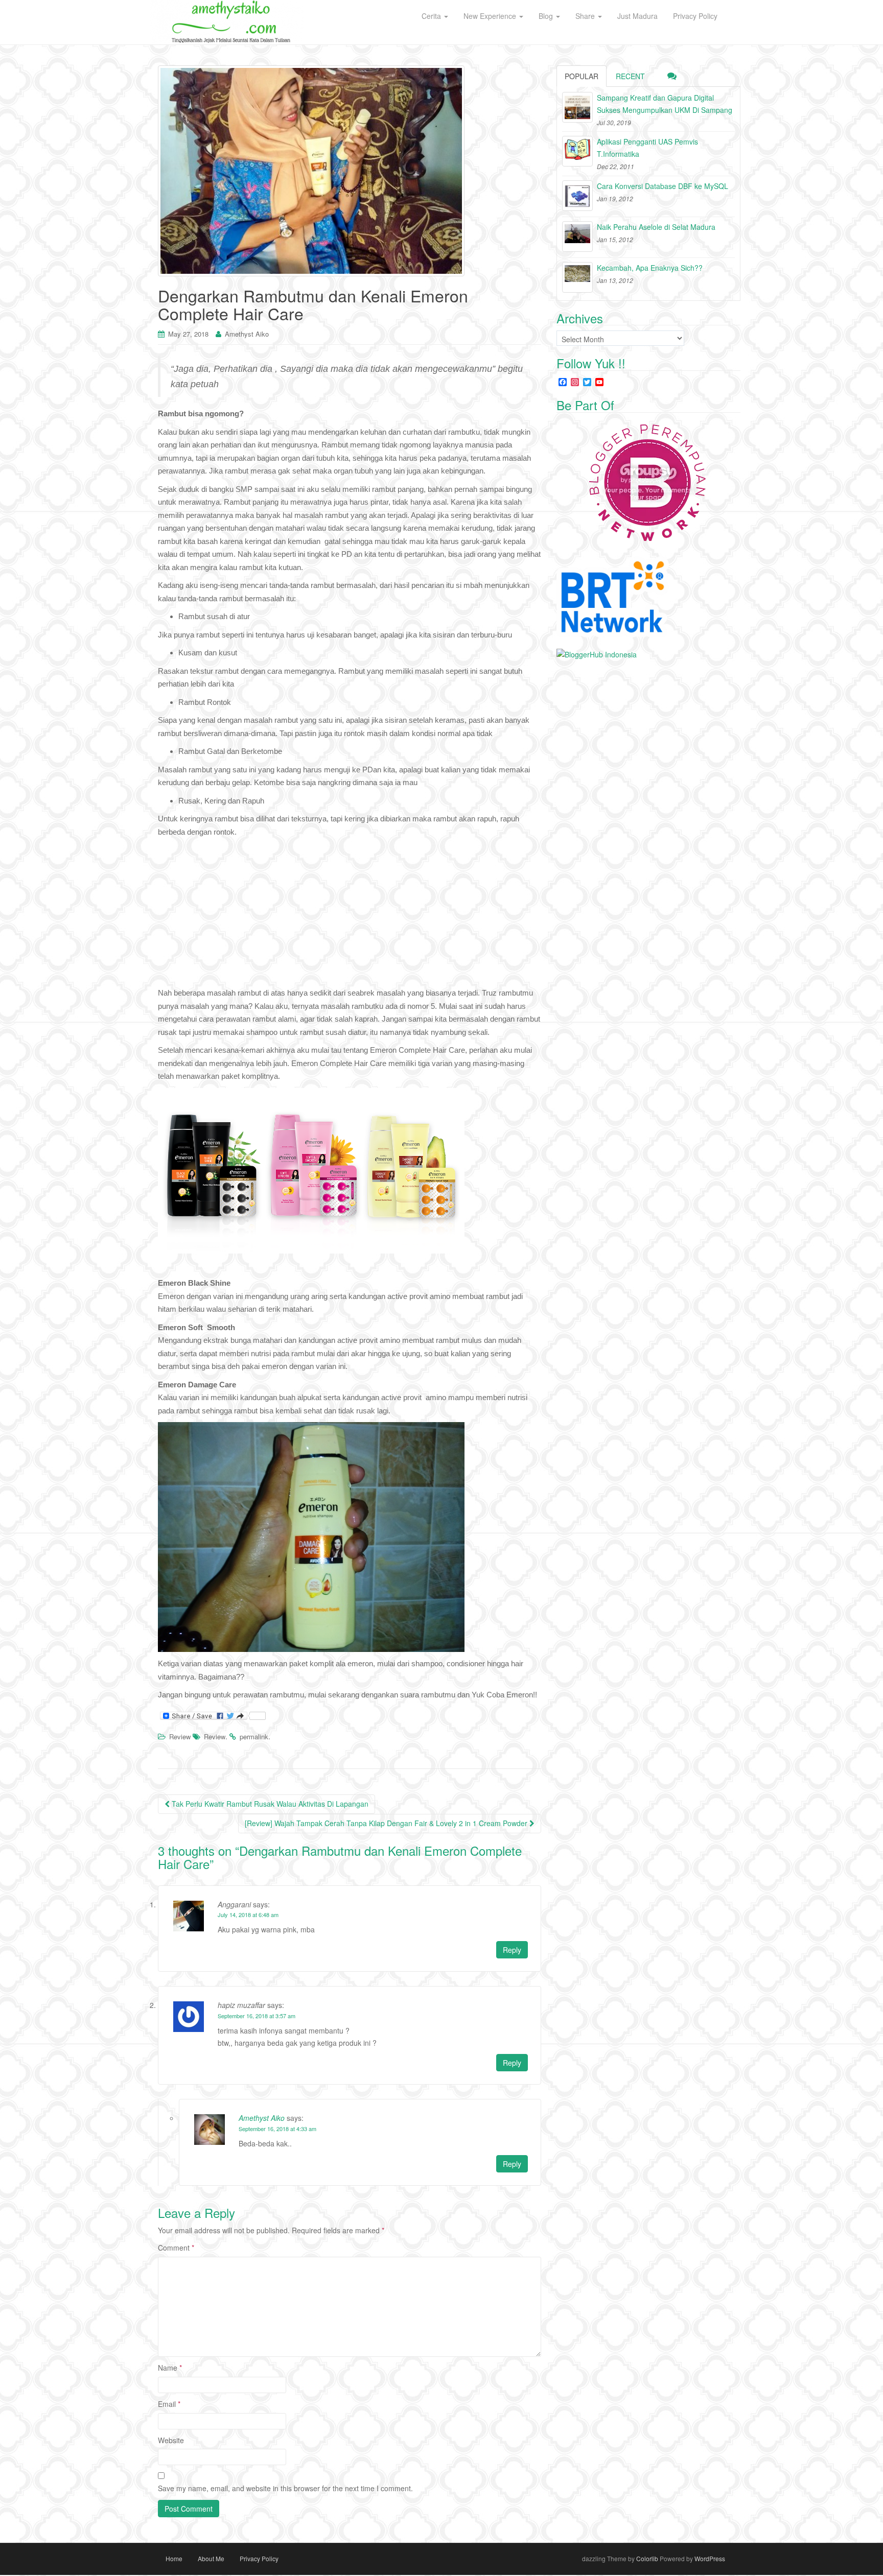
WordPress (710, 2558)
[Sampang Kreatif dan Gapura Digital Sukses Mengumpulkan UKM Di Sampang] (577, 107)
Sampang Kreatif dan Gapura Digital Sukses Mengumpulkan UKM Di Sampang (665, 104)
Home (174, 2558)
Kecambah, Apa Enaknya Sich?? (650, 268)
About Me (211, 2558)
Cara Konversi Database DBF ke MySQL (663, 186)
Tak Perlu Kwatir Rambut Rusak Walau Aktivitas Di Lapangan (269, 1804)
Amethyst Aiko (247, 334)
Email (169, 2404)
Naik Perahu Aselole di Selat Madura (656, 227)
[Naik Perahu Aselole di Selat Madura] (577, 237)
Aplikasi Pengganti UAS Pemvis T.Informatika (647, 148)
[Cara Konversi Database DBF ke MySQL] (577, 196)
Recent (630, 76)
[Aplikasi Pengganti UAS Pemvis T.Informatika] (577, 151)
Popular (582, 76)
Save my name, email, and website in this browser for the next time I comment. (285, 2488)
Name (170, 2368)
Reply (512, 1950)
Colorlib (647, 2558)
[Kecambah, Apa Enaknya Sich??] (577, 277)
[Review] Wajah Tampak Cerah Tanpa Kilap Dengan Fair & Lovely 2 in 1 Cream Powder (387, 1823)
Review (180, 1736)
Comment (176, 2248)
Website (171, 2440)
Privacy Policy (259, 2558)
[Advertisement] (350, 915)
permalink (254, 1736)
